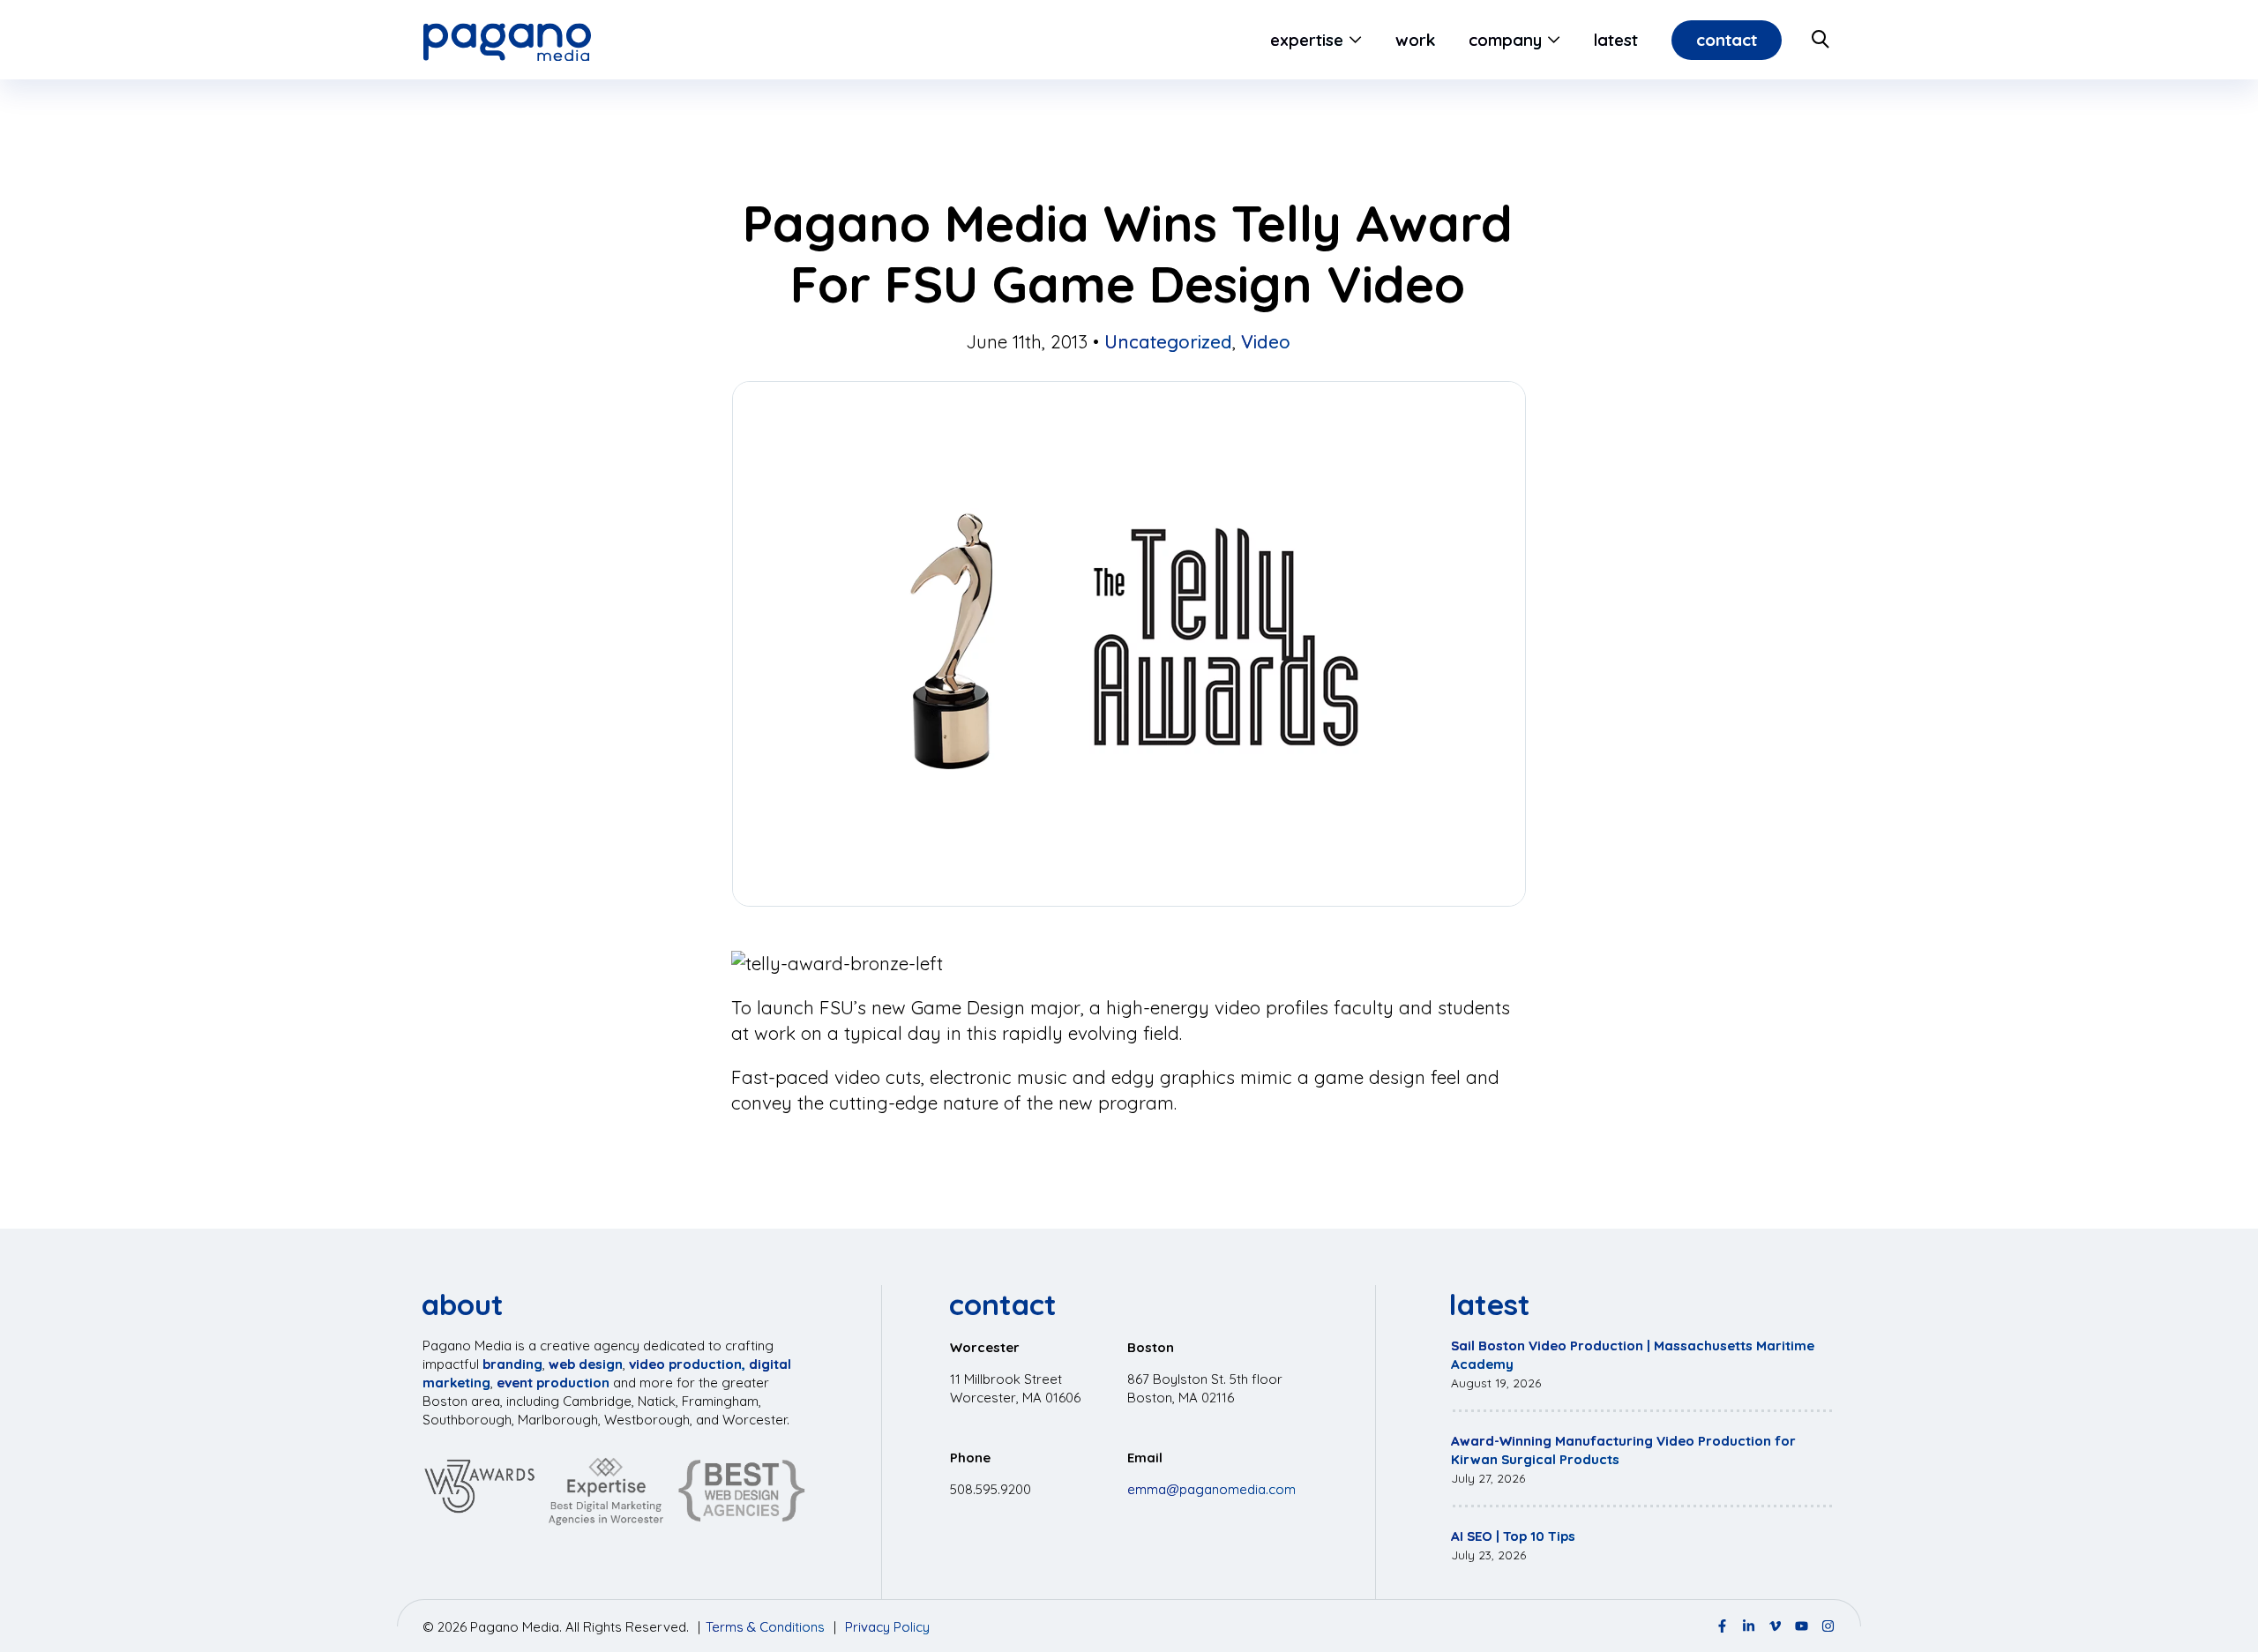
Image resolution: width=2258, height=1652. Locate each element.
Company (1505, 40)
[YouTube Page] (1802, 1626)
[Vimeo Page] (1775, 1626)
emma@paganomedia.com (1211, 1489)
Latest (1616, 40)
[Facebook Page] (1722, 1626)
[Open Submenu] (1353, 40)
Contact (1727, 40)
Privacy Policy (887, 1627)
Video (1266, 341)
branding (512, 1364)
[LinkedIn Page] (1749, 1626)
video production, (687, 1364)
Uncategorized (1168, 341)
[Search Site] (1821, 40)
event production (553, 1383)
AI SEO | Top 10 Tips (1513, 1536)
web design (586, 1364)
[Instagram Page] (1828, 1626)
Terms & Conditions (765, 1627)
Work (1415, 40)
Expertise (1307, 40)
